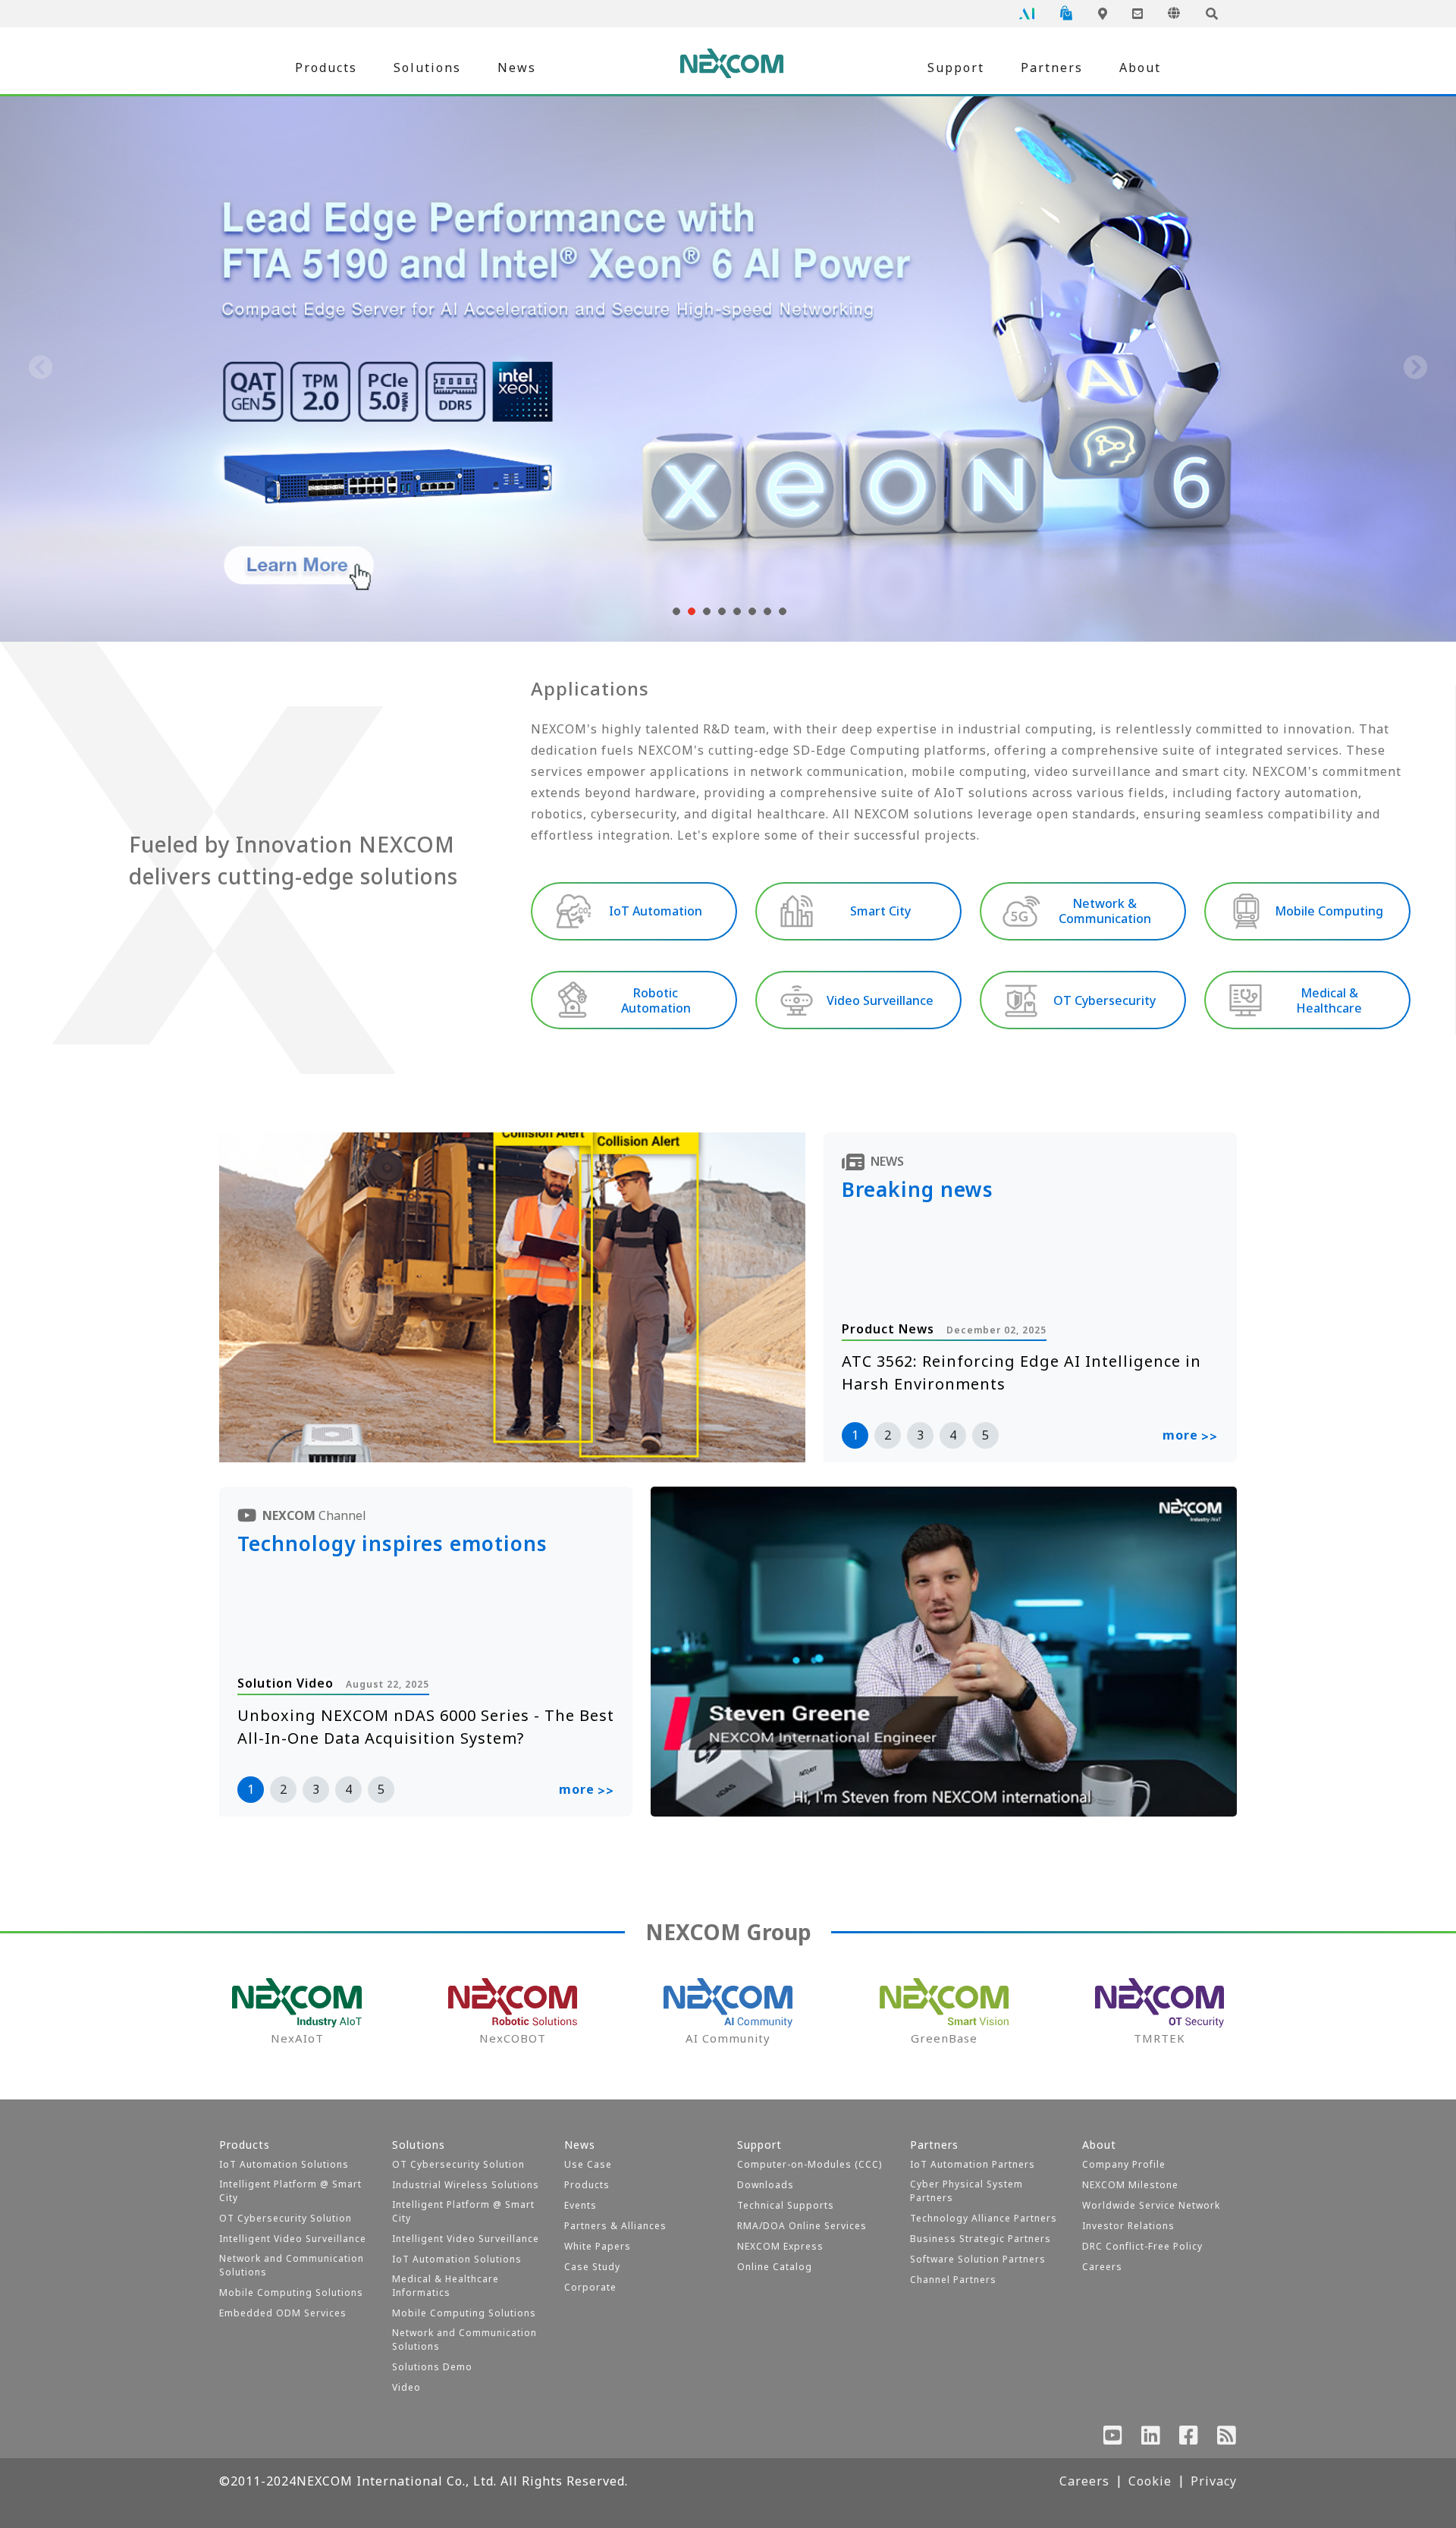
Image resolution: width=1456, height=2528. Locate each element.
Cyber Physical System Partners (966, 2191)
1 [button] (855, 1435)
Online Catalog (775, 2267)
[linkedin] (1151, 2438)
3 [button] (920, 1435)
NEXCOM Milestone (1130, 2185)
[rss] (1227, 2438)
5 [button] (985, 1435)
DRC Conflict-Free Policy (1142, 2246)
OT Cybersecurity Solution (286, 2218)
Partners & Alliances (615, 2226)
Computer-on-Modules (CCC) (810, 2164)
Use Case (588, 2164)
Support (956, 68)
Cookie (1150, 2481)
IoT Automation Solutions (284, 2164)
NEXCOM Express (780, 2246)
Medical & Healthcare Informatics (446, 2286)
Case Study (592, 2267)
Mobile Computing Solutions (291, 2292)
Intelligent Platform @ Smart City (290, 2191)
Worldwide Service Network (1151, 2205)
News (517, 68)
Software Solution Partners (978, 2259)
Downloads (766, 2185)
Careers (1102, 2267)
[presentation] (41, 369)
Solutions (427, 68)
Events (581, 2205)
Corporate (590, 2287)
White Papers (598, 2246)
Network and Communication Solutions (292, 2265)
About (1140, 68)
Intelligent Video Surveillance (293, 2239)
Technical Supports (786, 2205)
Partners (1052, 68)
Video (406, 2387)
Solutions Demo (432, 2367)
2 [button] (888, 1435)
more (1190, 1436)
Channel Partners (953, 2280)
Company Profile (1124, 2164)
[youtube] (1113, 2438)
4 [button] (953, 1435)
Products (326, 68)
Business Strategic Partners (981, 2239)
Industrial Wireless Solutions (466, 2185)
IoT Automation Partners (973, 2164)
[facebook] (1189, 2438)
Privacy (1214, 2481)
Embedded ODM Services (283, 2313)
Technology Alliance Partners (984, 2218)
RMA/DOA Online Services (802, 2226)
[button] (675, 611)
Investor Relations (1128, 2226)
